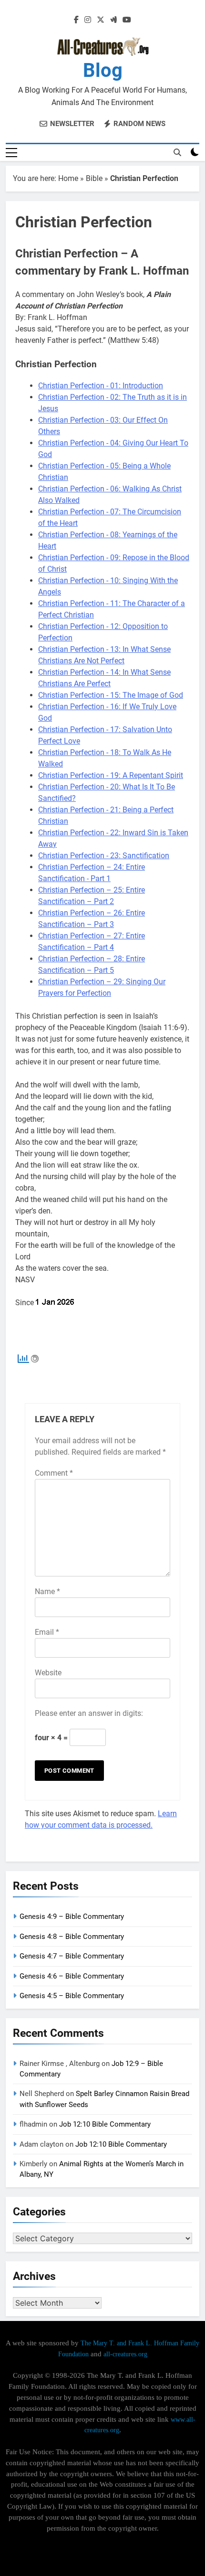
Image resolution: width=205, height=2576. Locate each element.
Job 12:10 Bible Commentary (105, 2124)
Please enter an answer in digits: (89, 1713)
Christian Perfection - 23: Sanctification (104, 856)
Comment (54, 1473)
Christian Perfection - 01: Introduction (101, 386)
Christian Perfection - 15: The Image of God (111, 695)
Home (68, 178)
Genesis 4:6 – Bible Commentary (72, 1976)
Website (48, 1673)
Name (47, 1591)
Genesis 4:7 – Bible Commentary (72, 1956)
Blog (103, 70)
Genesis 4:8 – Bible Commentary (72, 1937)
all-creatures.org (125, 2354)
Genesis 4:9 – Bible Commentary (72, 1916)
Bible (94, 178)
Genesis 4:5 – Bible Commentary (72, 1996)
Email (47, 1632)
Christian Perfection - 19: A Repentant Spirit (111, 775)
